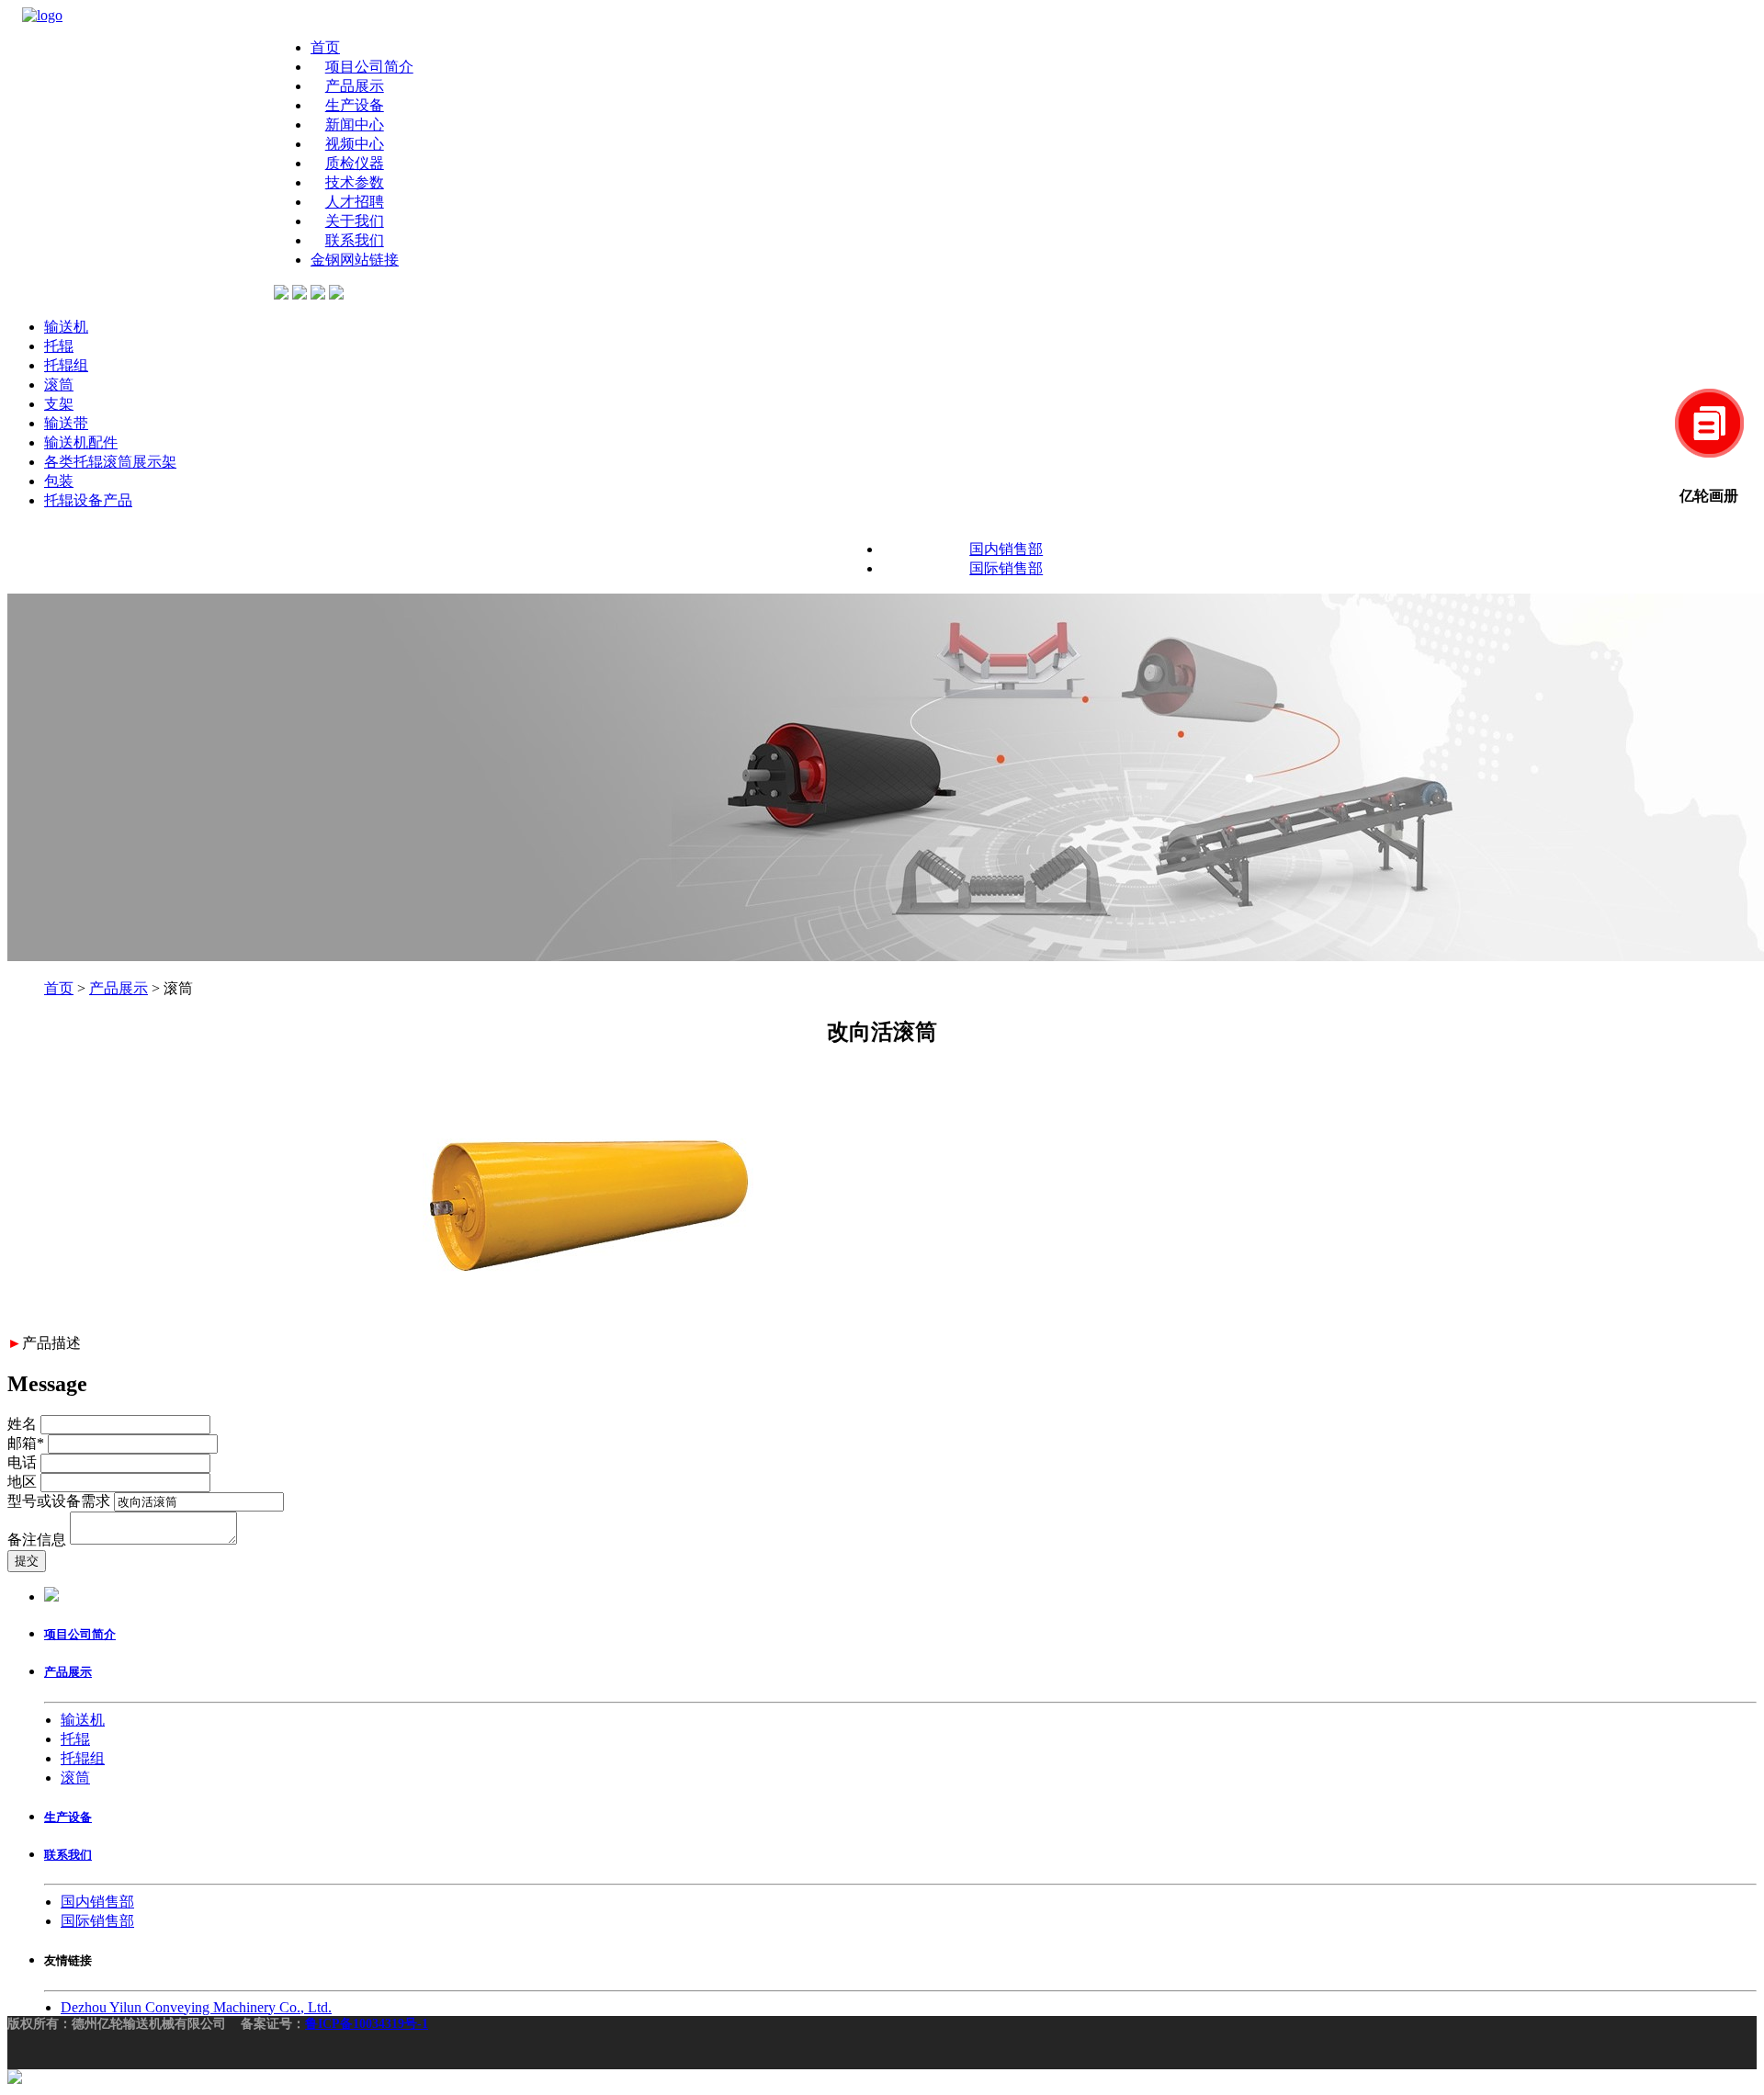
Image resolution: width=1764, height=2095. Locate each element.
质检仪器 (355, 163)
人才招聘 (355, 202)
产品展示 (355, 86)
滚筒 (59, 385)
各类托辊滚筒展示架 (110, 462)
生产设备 (355, 105)
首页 (325, 47)
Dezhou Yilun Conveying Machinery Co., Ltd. (196, 2007)
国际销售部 (1006, 568)
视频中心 (355, 144)
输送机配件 (81, 442)
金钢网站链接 (355, 260)
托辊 (59, 346)
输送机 (66, 327)
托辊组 (66, 365)
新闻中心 (355, 125)
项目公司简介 (369, 67)
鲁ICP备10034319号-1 (367, 2024)
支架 (59, 404)
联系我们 (355, 240)
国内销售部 (1006, 549)
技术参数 (355, 182)
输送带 (66, 423)
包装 (59, 481)
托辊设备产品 (88, 500)
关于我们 (355, 221)
